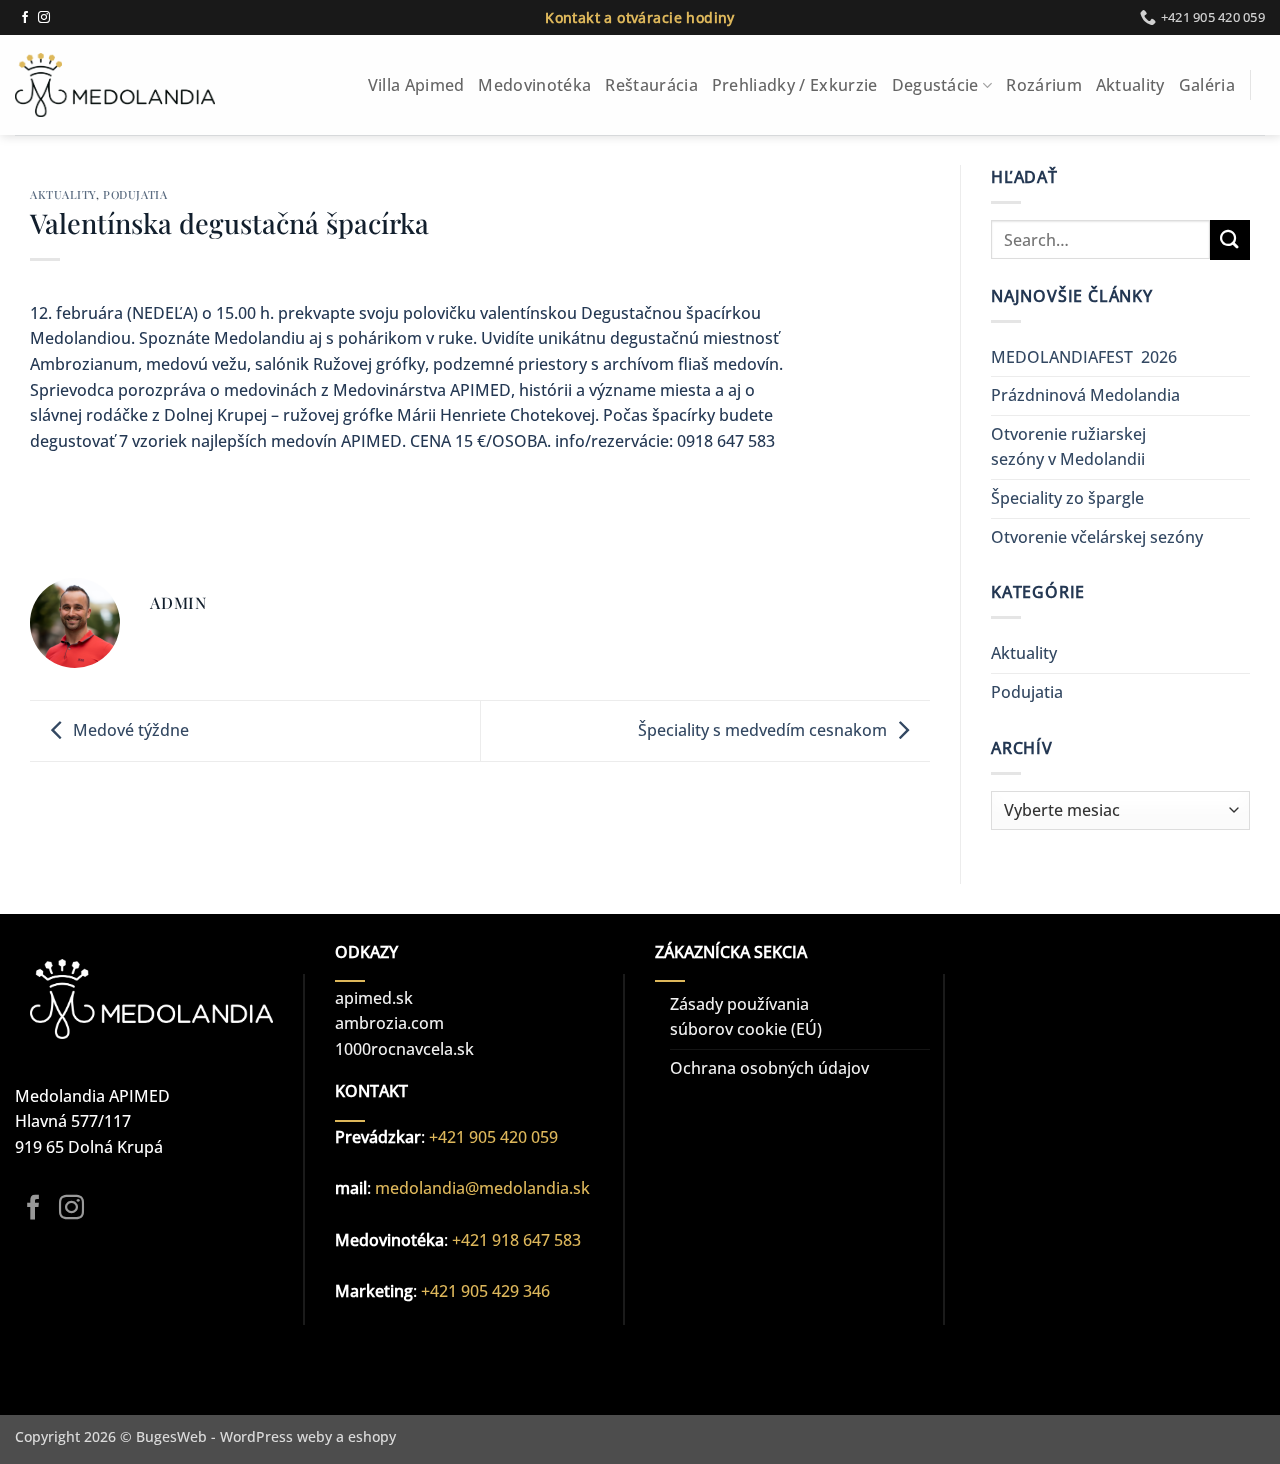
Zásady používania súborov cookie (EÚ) (746, 1017)
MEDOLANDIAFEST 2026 (1084, 357)
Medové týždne (131, 730)
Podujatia (135, 194)
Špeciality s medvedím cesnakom (762, 730)
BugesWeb (171, 1436)
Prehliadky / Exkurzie (795, 85)
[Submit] (1230, 239)
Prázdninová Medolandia (1085, 395)
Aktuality (1130, 85)
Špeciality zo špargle (1067, 498)
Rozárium (1044, 85)
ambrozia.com (389, 1023)
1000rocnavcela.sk (404, 1049)
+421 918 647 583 (516, 1240)
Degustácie (935, 85)
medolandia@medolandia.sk (482, 1188)
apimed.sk (374, 998)
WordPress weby (276, 1436)
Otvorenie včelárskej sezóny (1097, 537)
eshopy (372, 1436)
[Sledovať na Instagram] (44, 18)
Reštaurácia (651, 85)
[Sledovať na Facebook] (25, 18)
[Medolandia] (115, 85)
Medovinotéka (534, 85)
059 (544, 1137)
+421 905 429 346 (485, 1291)
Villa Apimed (416, 85)
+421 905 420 (480, 1137)
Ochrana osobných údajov (769, 1068)
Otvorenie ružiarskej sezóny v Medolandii (1068, 447)
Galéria (1207, 85)
